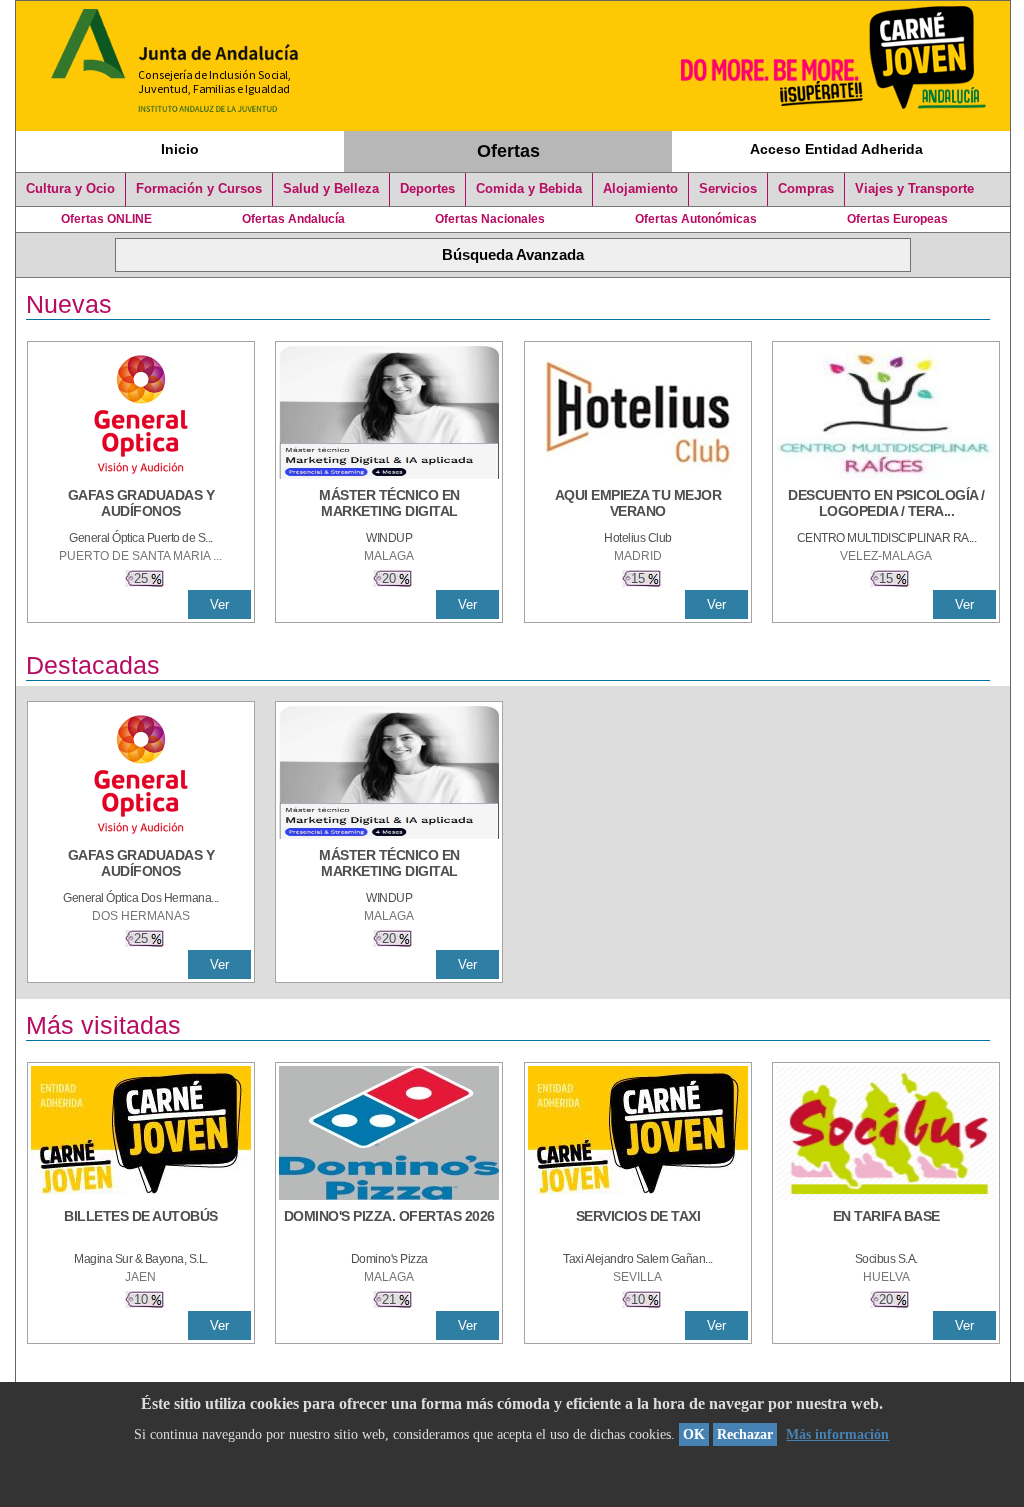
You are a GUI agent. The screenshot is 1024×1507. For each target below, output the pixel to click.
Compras (806, 189)
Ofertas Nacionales (490, 219)
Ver (219, 604)
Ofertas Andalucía (293, 219)
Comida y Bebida (529, 189)
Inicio (180, 149)
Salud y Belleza (331, 189)
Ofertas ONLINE (106, 219)
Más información (837, 1434)
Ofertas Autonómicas (696, 219)
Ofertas (508, 151)
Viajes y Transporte (914, 189)
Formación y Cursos (199, 189)
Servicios (728, 189)
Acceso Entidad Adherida (836, 149)
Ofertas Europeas (897, 219)
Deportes (427, 189)
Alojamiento (640, 189)
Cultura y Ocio (70, 189)
